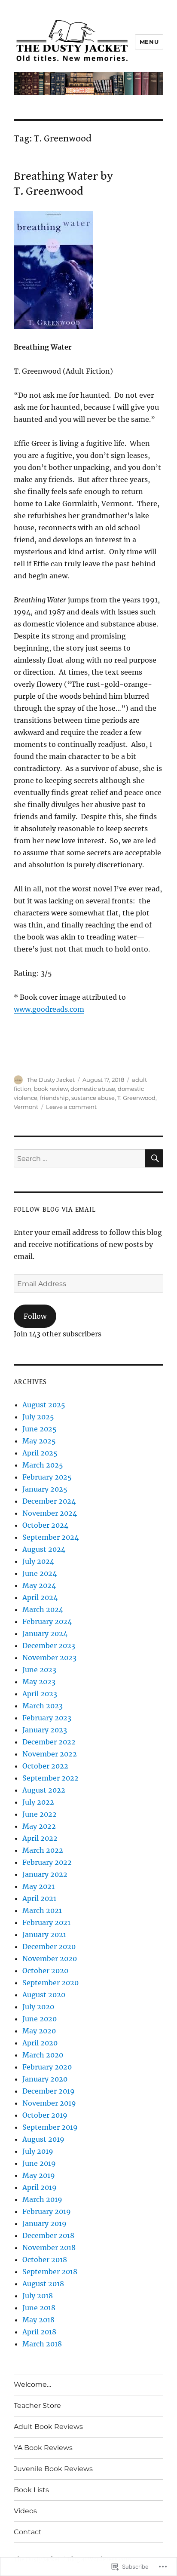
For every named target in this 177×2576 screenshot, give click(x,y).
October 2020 (45, 1971)
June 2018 (39, 2308)
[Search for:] (80, 1158)
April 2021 (39, 1898)
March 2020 (43, 2055)
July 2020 (38, 2007)
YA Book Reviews (43, 2448)
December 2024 (49, 1501)
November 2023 (49, 1658)
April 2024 (40, 1597)
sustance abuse (93, 1098)
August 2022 (44, 1790)
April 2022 (40, 1838)
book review (51, 1089)
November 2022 (50, 1754)
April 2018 (39, 2332)
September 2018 (50, 2272)
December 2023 (49, 1646)
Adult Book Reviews (48, 2427)
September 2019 (50, 2127)
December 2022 (49, 1742)
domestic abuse (93, 1089)
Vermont (26, 1107)
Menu (149, 42)
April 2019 (40, 2187)
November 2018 (49, 2247)
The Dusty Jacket (51, 1080)
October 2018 (45, 2260)
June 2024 (40, 1573)
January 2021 (44, 1934)
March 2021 (42, 1910)
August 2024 (44, 1549)
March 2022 (43, 1850)
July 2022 (38, 1802)
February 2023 (47, 1718)
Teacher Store (37, 2406)
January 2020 (45, 2079)
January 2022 (45, 1874)
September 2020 (50, 1983)
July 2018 (38, 2296)
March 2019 (42, 2199)
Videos (25, 2511)
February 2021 (46, 1922)
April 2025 (40, 1453)
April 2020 (40, 2043)
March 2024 (43, 1609)
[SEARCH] (154, 1158)
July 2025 (38, 1417)
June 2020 (40, 2019)
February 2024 (47, 1621)
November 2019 (49, 2103)
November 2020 (50, 1959)
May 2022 (39, 1826)
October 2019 (45, 2115)
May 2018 (38, 2320)
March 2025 (43, 1465)
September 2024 (50, 1537)
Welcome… (32, 2384)
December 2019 (49, 2091)
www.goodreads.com (49, 1009)
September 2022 (50, 1778)
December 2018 (48, 2235)
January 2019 (44, 2223)
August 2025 (44, 1405)
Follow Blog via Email (55, 1210)
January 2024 (45, 1633)
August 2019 (43, 2139)
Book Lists (31, 2490)
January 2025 (45, 1489)
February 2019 (47, 2211)
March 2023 (43, 1706)
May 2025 (39, 1441)
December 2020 (49, 1947)
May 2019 (39, 2175)
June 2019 (39, 2163)
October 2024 (45, 1525)
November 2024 (50, 1513)
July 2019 (38, 2151)
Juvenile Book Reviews (53, 2469)
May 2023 (39, 1682)
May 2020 (39, 2031)
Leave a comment (71, 1107)
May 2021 (38, 1886)
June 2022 (40, 1814)
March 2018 (42, 2344)
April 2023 (40, 1694)
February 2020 (47, 2067)
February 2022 (47, 1862)
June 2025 (40, 1429)
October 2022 (45, 1766)
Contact (28, 2532)
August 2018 (43, 2284)
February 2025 (47, 1477)
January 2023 (45, 1730)
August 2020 (44, 1995)
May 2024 (39, 1585)
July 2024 (38, 1561)
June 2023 (39, 1670)
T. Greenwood (136, 1098)
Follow (35, 1316)
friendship (54, 1098)
